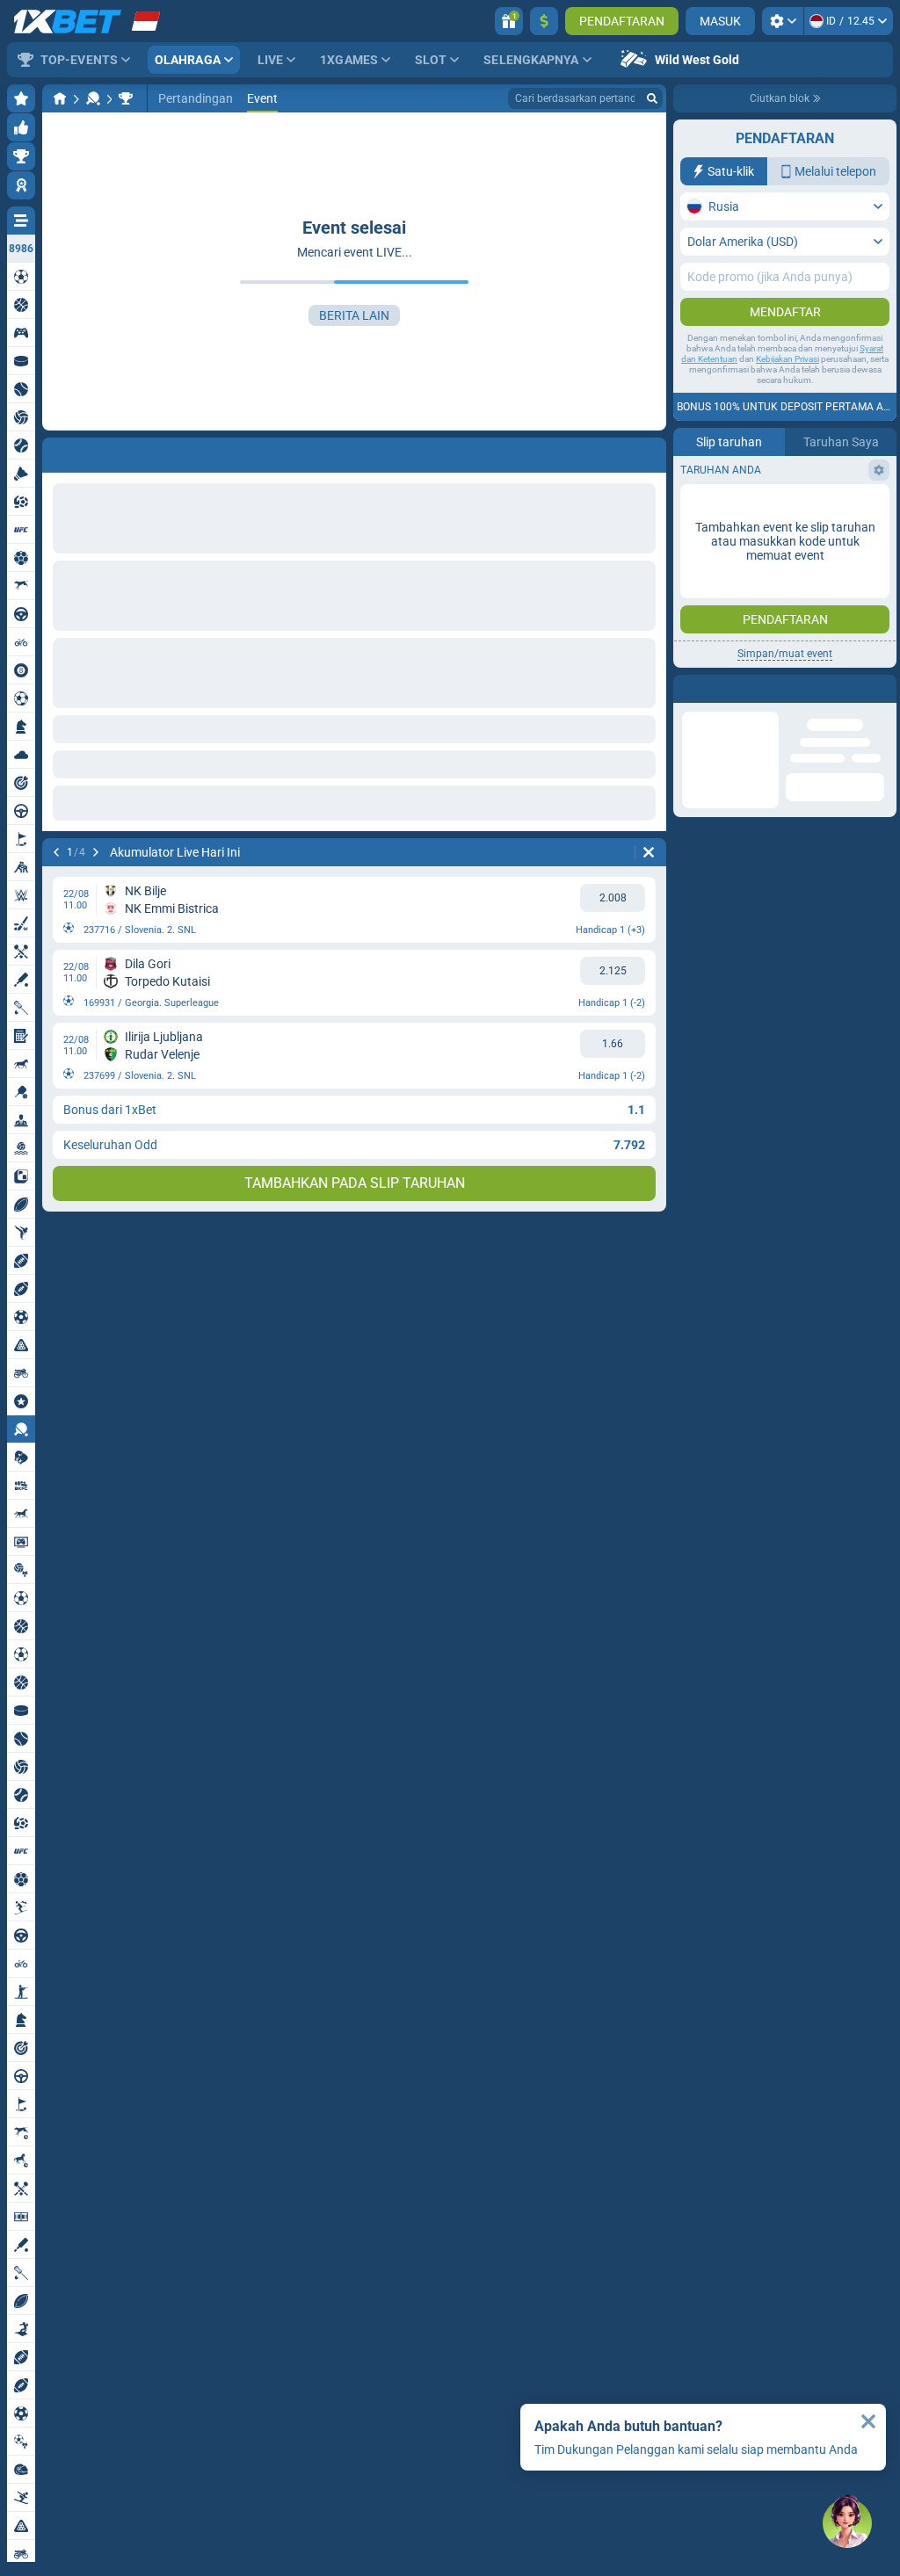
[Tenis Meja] (93, 98)
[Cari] (652, 98)
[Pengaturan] (783, 21)
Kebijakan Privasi (787, 359)
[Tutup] (868, 2421)
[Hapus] (649, 852)
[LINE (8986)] (60, 98)
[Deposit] (544, 21)
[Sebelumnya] (56, 852)
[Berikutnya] (96, 852)
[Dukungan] (847, 2523)
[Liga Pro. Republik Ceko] (126, 98)
